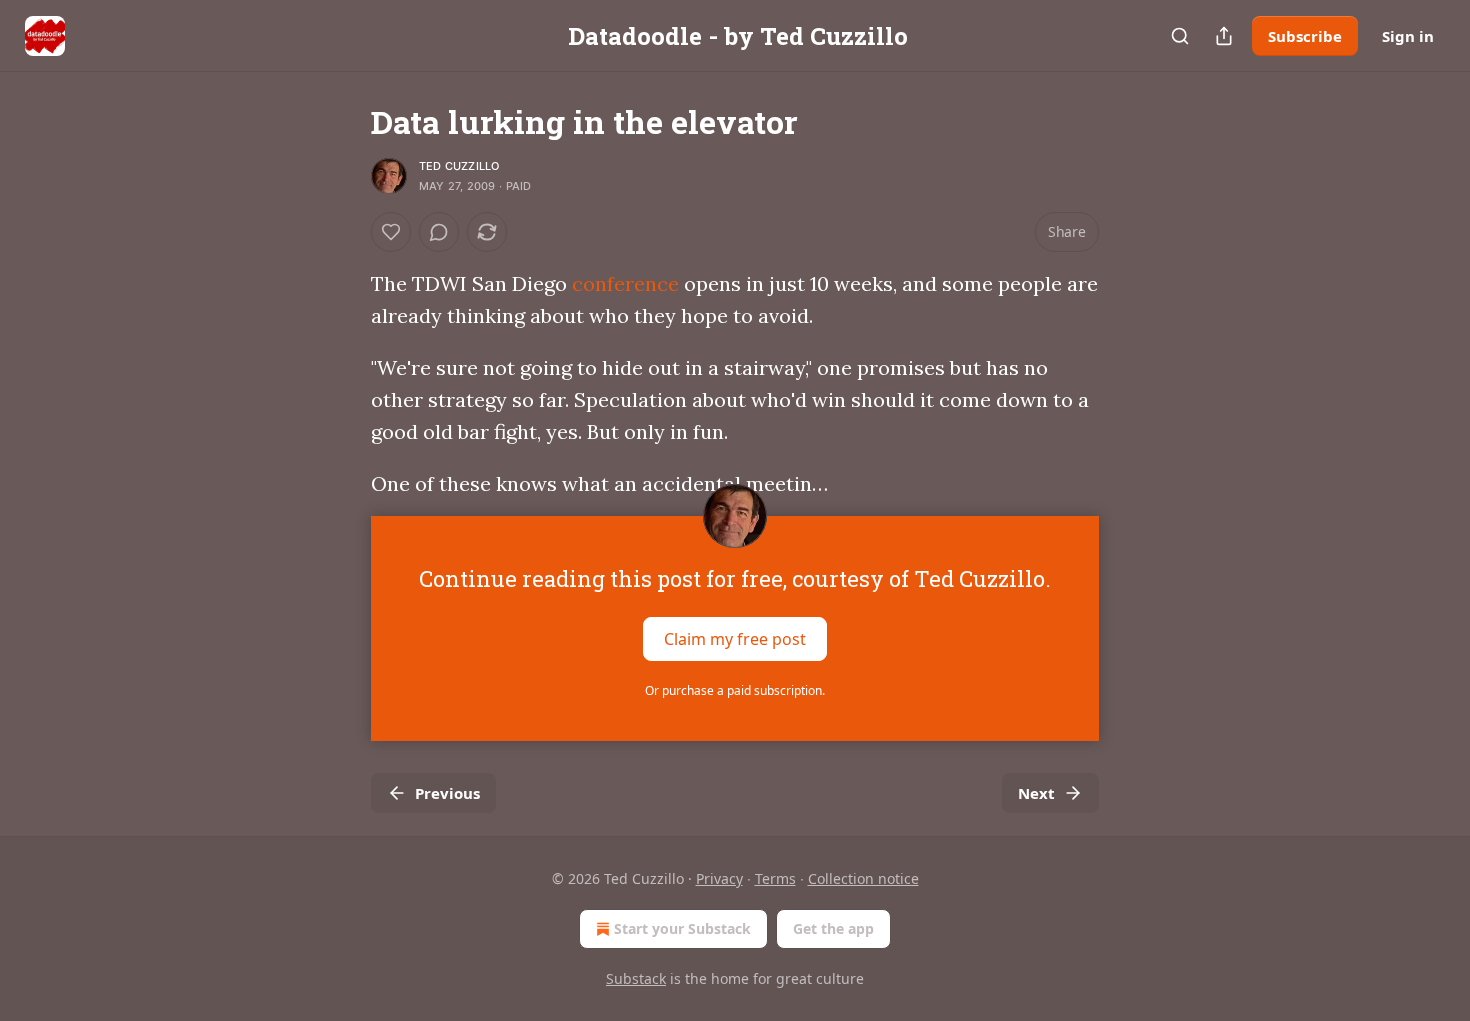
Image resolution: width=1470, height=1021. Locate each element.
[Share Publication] (1224, 36)
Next (1036, 793)
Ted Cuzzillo (459, 166)
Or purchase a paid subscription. (735, 690)
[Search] (1180, 36)
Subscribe (1305, 36)
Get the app (833, 928)
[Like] (391, 232)
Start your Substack (682, 928)
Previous (447, 793)
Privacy (719, 878)
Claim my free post (735, 639)
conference (625, 283)
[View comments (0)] (439, 232)
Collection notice (863, 878)
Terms (775, 878)
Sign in (1408, 36)
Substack (636, 978)
